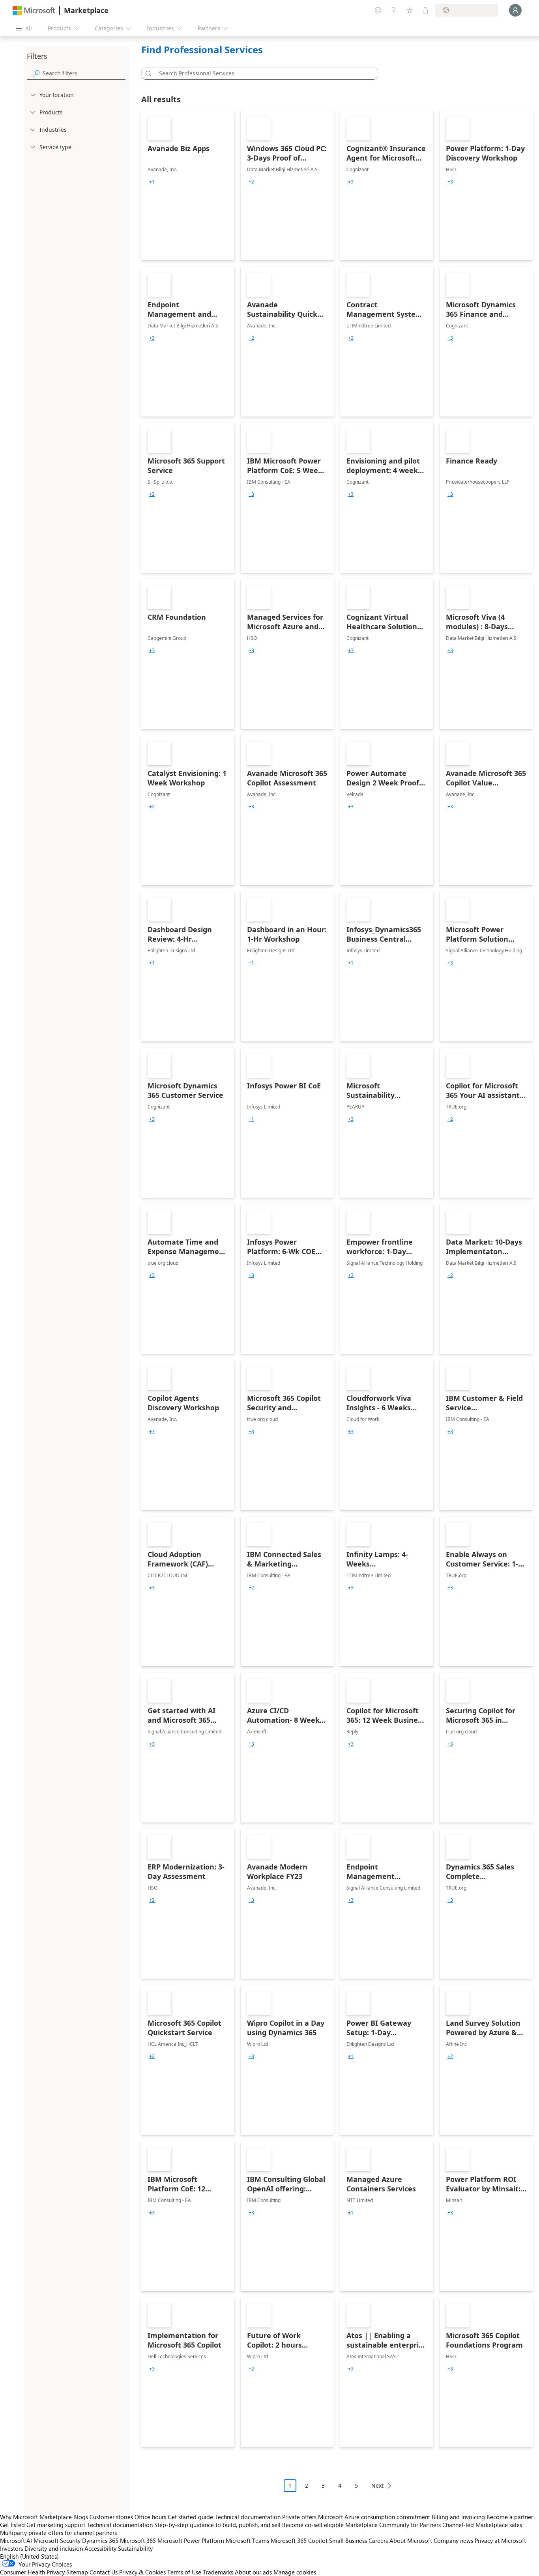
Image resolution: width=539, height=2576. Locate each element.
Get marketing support (56, 2525)
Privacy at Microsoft (500, 2540)
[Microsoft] (34, 10)
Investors (11, 2548)
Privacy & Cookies (142, 2572)
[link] (188, 185)
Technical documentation (248, 2517)
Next (377, 2485)
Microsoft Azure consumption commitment (375, 2517)
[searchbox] (84, 73)
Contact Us (104, 2572)
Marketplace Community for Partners (393, 2525)
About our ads (253, 2572)
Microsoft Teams (247, 2540)
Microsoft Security (57, 2540)
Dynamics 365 (100, 2540)
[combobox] (262, 73)
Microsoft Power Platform (191, 2540)
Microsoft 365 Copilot (299, 2540)
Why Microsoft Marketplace (36, 2517)
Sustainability (135, 2548)
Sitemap (77, 2572)
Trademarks (218, 2572)
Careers (378, 2540)
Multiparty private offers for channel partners (58, 2533)
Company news (453, 2540)
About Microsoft (411, 2540)
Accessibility (100, 2548)
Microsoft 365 (138, 2540)
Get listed (12, 2525)
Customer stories (111, 2517)
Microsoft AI (16, 2540)
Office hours (150, 2517)
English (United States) (29, 2556)
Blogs (81, 2517)
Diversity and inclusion (54, 2548)
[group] (152, 182)
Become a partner (510, 2517)
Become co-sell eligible (313, 2525)
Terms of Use (184, 2572)
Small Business (348, 2540)
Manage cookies (295, 2572)
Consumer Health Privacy (32, 2572)
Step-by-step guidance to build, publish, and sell (217, 2525)
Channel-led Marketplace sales (482, 2525)
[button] (147, 73)
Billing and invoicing (458, 2517)
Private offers (299, 2517)
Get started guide (190, 2517)
